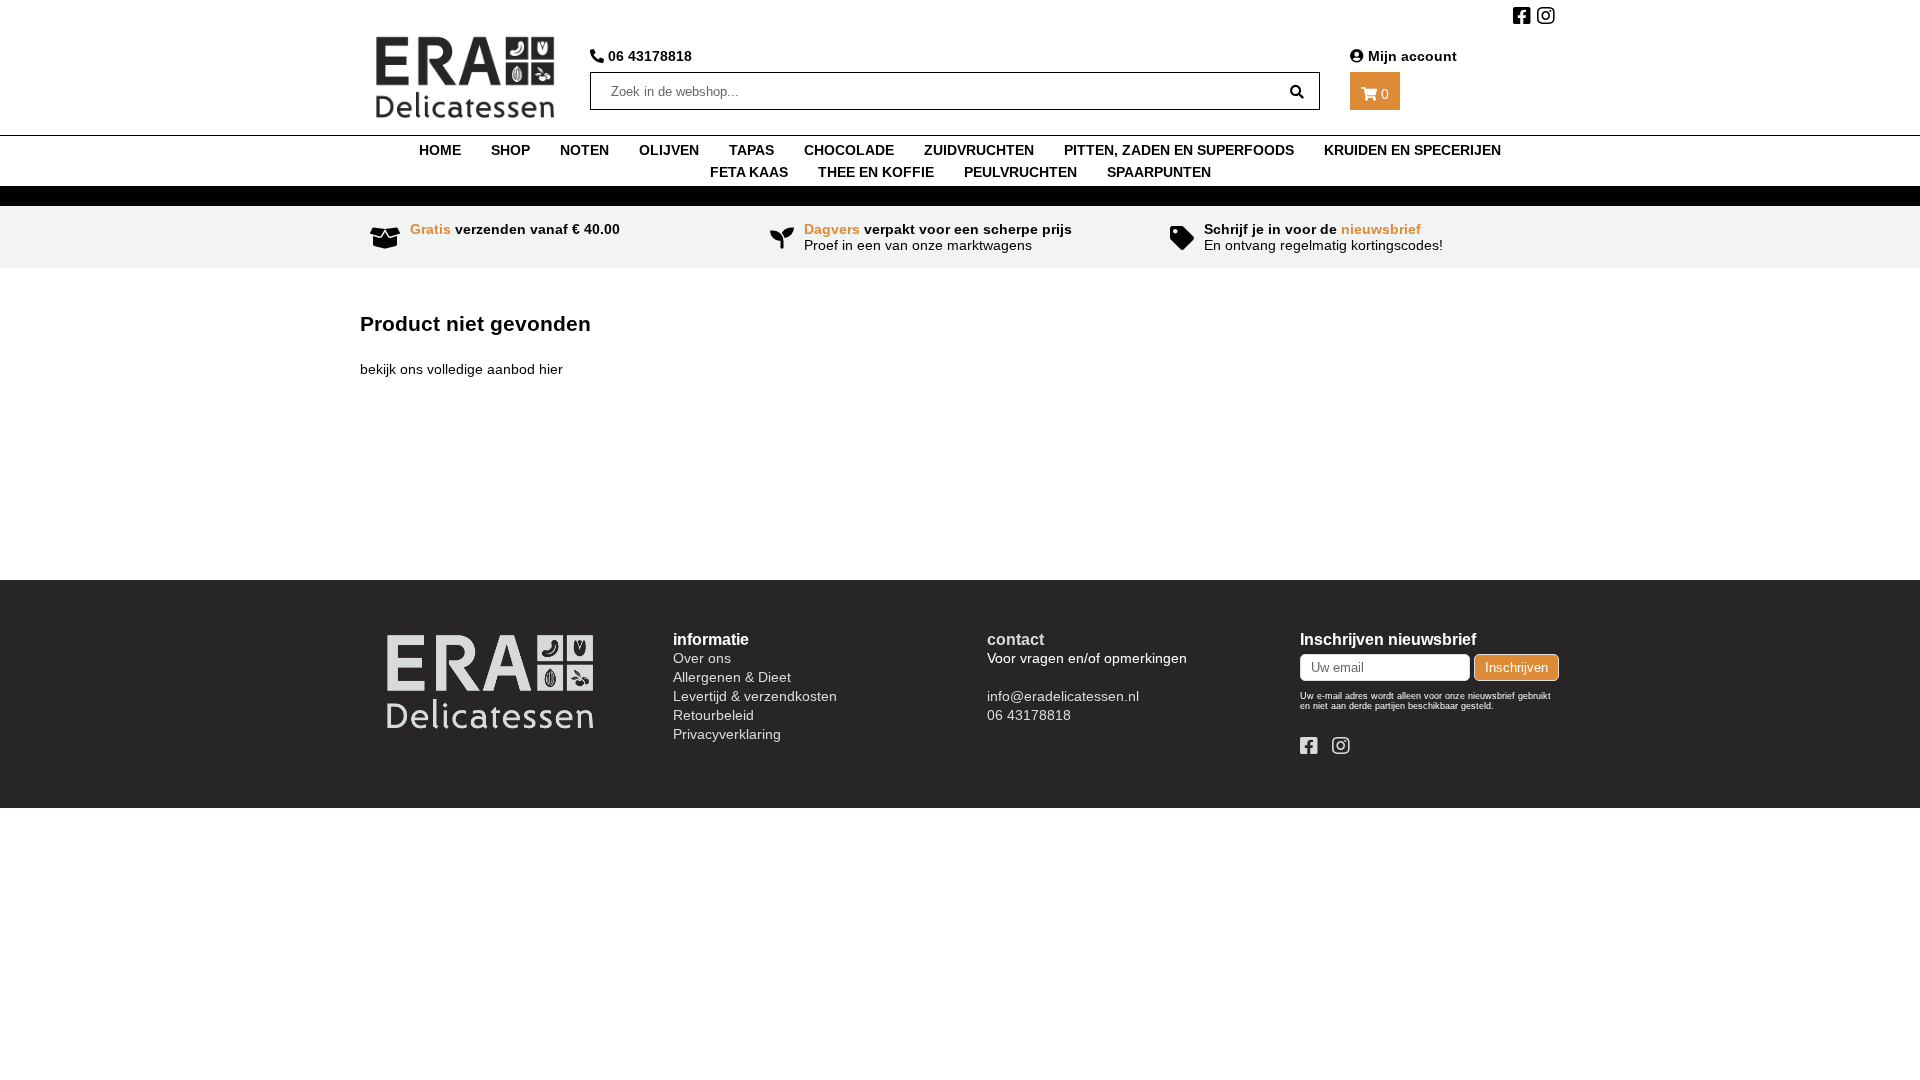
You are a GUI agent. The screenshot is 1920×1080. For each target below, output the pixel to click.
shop (510, 150)
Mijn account (1410, 56)
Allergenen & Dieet (732, 677)
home (440, 150)
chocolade (849, 150)
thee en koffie (876, 172)
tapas (751, 150)
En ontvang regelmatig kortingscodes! (1323, 237)
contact (1015, 639)
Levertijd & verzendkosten (755, 696)
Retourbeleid (713, 715)
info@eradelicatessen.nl (1063, 696)
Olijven (669, 150)
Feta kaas (749, 172)
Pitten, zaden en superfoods (1179, 150)
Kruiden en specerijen (1412, 150)
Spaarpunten (1159, 172)
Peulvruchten (1020, 172)
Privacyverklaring (727, 734)
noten (584, 150)
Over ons (702, 658)
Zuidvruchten (979, 150)
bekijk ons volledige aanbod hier (461, 369)
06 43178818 (648, 56)
